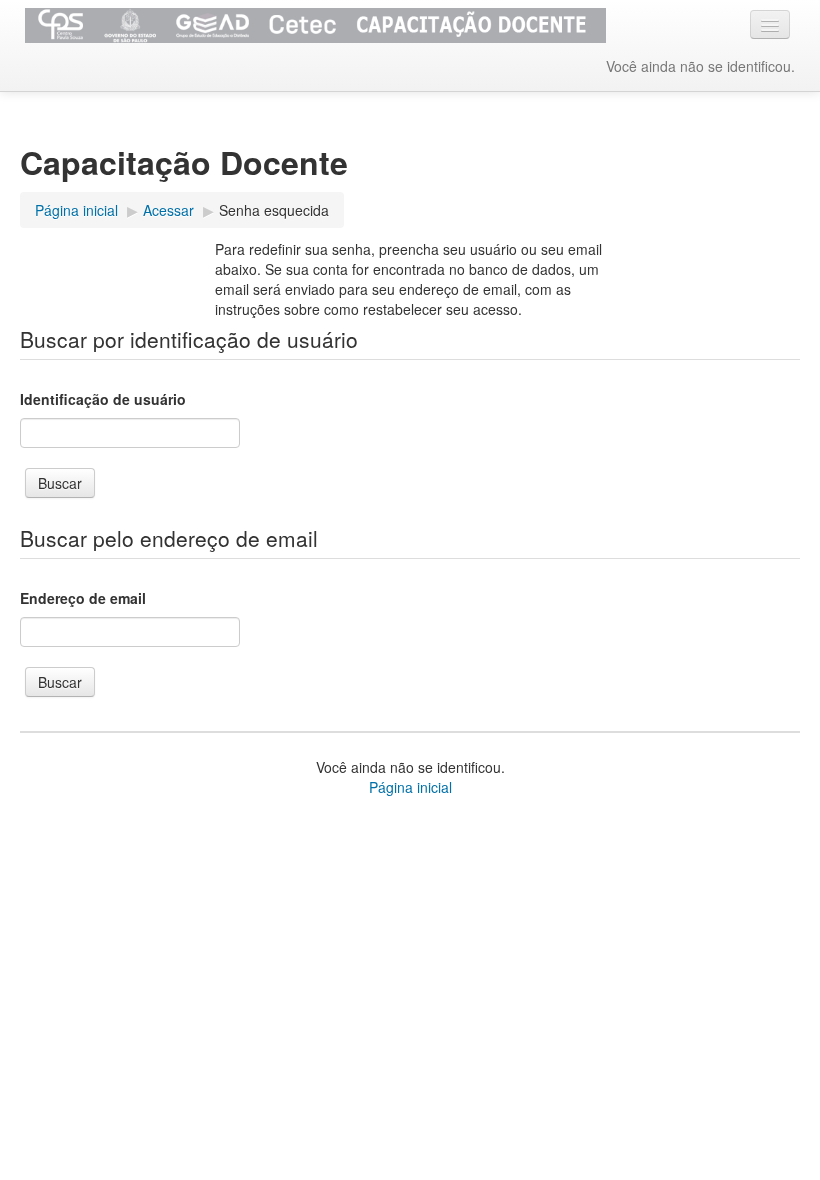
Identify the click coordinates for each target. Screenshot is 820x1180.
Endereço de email (83, 598)
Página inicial (410, 787)
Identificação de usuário (103, 399)
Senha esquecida (274, 210)
